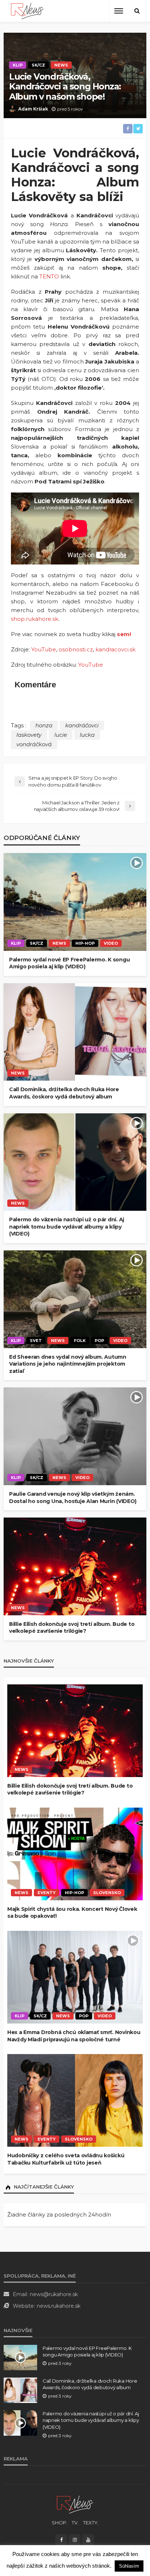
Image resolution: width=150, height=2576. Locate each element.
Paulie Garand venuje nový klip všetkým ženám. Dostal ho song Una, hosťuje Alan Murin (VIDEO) (73, 1498)
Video (111, 943)
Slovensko (107, 1893)
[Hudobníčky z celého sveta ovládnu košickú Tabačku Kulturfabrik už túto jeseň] (75, 2100)
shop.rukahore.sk (35, 619)
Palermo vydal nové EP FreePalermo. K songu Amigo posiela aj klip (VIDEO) (69, 963)
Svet (36, 1341)
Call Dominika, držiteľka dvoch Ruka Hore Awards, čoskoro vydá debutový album (64, 1093)
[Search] (137, 11)
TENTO (49, 276)
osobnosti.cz (76, 649)
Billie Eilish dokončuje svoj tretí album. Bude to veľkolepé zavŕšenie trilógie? (72, 1628)
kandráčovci (82, 725)
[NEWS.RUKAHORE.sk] (27, 11)
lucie (61, 735)
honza (44, 725)
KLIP (18, 65)
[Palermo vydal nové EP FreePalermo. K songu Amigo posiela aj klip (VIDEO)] (75, 902)
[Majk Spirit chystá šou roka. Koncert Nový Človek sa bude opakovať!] (75, 1854)
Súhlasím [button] (129, 2566)
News (61, 65)
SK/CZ (38, 65)
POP (99, 1341)
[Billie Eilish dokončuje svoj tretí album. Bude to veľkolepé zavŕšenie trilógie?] (75, 1566)
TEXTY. (91, 2523)
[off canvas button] (119, 11)
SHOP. (60, 2523)
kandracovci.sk (115, 649)
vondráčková (34, 744)
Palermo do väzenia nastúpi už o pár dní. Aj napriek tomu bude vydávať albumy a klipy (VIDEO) (67, 1227)
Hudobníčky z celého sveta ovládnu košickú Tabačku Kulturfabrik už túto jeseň (66, 2159)
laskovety (29, 735)
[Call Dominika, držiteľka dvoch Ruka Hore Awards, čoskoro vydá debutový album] (75, 1032)
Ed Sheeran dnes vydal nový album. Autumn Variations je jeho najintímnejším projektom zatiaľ (68, 1364)
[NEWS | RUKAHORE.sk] (75, 2504)
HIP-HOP (85, 943)
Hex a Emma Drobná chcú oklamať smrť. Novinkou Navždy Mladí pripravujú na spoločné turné (74, 2036)
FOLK (80, 1341)
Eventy (47, 1893)
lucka (87, 735)
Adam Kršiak (33, 109)
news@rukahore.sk (54, 2294)
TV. (75, 2523)
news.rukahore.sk (59, 2306)
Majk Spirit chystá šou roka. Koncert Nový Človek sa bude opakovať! (72, 1913)
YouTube (44, 649)
